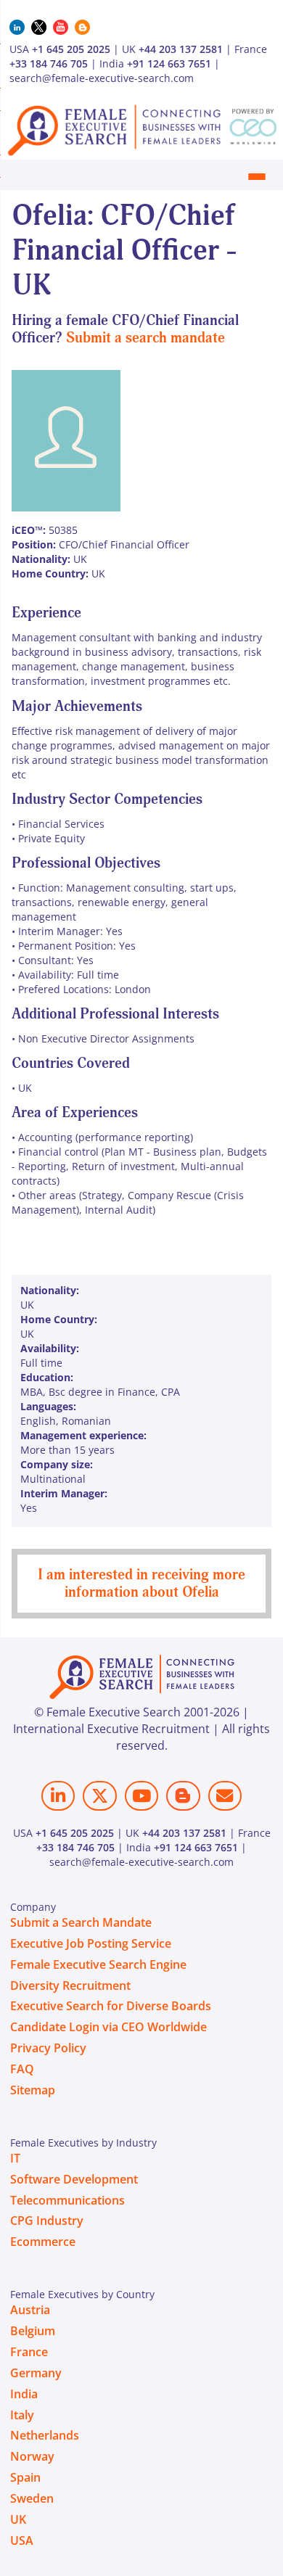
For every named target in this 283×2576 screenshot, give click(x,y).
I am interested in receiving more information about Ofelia (141, 1583)
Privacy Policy (48, 2048)
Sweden (32, 2498)
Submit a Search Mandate (81, 1922)
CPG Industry (47, 2221)
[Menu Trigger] (257, 176)
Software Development (74, 2179)
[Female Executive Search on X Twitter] (99, 1796)
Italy (22, 2415)
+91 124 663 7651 (169, 63)
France (29, 2352)
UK (18, 2519)
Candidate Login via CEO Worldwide (108, 2027)
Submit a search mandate (145, 338)
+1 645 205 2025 (71, 49)
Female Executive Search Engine (98, 1964)
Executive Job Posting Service (91, 1943)
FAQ (22, 2069)
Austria (30, 2310)
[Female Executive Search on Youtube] (141, 1796)
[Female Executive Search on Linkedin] (58, 1796)
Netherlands (45, 2435)
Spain (25, 2477)
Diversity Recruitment (70, 1986)
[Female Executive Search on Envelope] (225, 1796)
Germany (36, 2373)
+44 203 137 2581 (181, 49)
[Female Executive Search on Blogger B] (183, 1796)
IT (15, 2158)
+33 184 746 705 (49, 63)
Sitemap (33, 2090)
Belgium (33, 2331)
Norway (32, 2456)
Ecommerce (43, 2242)
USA (22, 2540)
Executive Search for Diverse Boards (111, 2006)
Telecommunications (67, 2200)
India (24, 2394)
